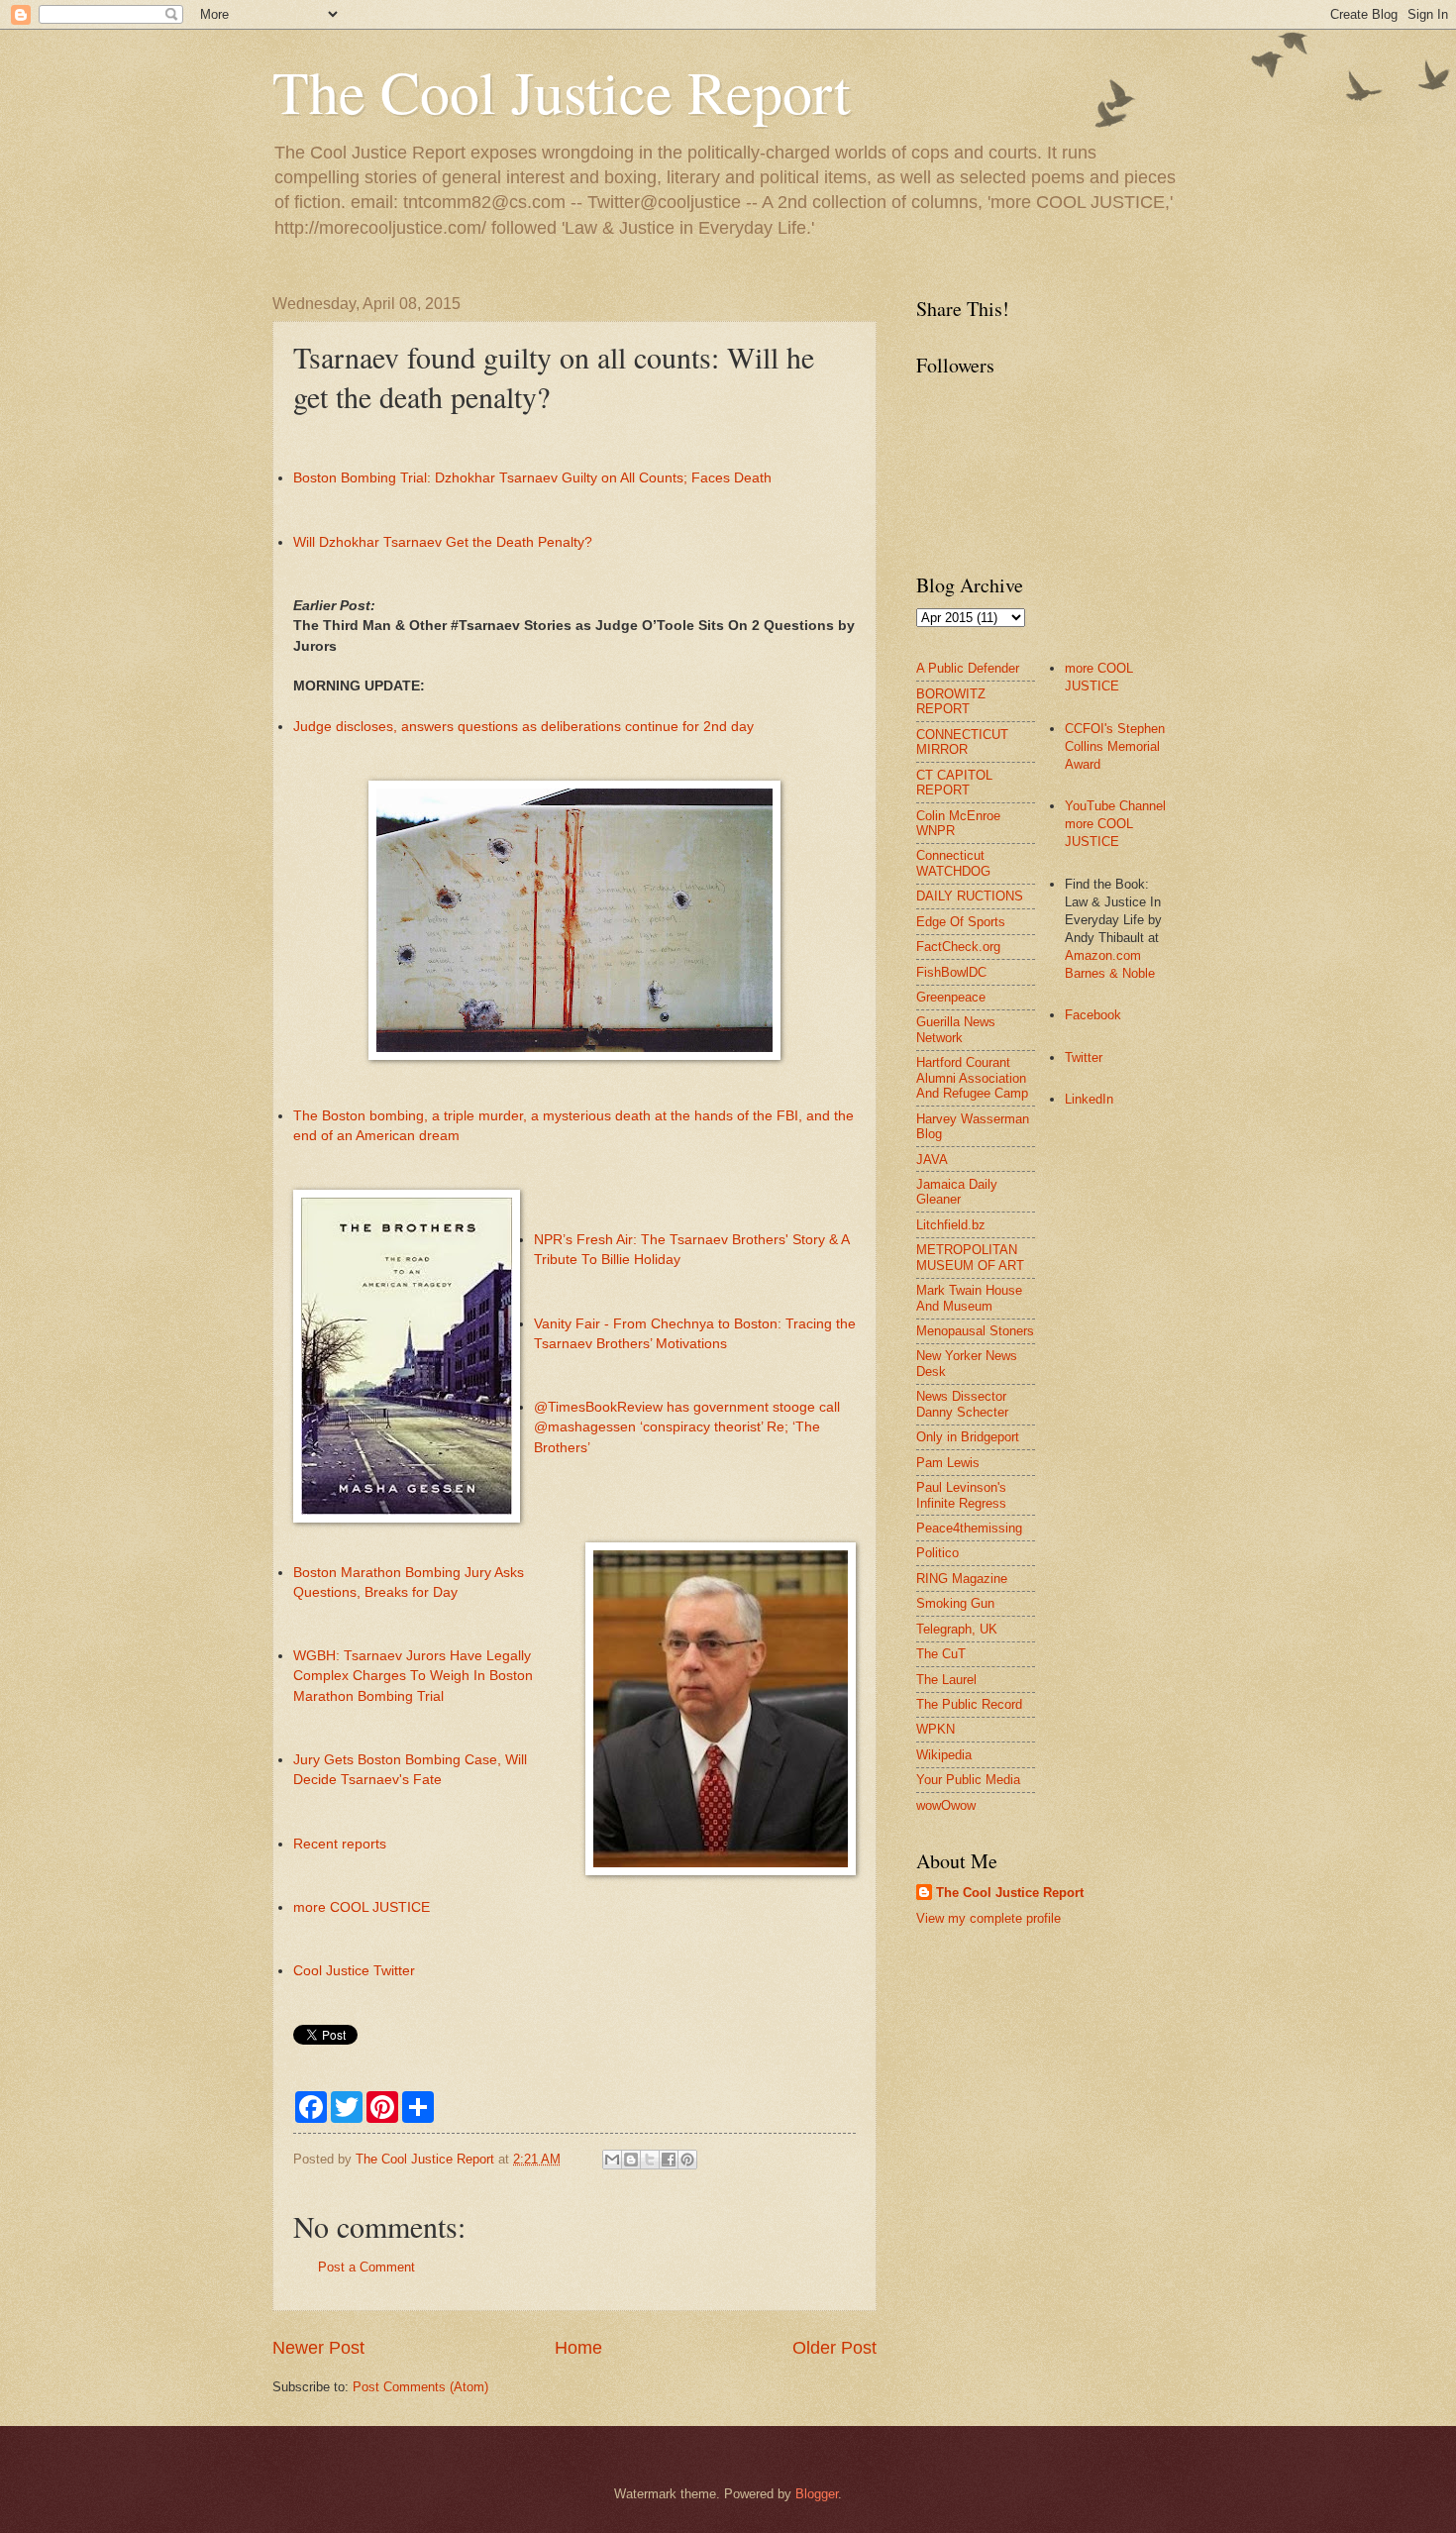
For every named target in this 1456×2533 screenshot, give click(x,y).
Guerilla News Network (956, 1029)
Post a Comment (366, 2267)
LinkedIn (1089, 1099)
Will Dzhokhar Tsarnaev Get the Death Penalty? (443, 542)
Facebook (1093, 1015)
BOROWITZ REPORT (951, 701)
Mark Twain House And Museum (969, 1298)
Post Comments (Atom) (420, 2387)
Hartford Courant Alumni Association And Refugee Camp (972, 1078)
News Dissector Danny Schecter (962, 1404)
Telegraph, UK (957, 1629)
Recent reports (340, 1844)
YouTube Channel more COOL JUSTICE (1115, 824)
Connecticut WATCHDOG (953, 863)
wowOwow (946, 1805)
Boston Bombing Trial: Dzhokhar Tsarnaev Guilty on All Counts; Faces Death (532, 478)
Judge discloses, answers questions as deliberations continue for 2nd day (523, 727)
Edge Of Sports (961, 922)
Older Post (834, 2348)
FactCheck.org (958, 947)
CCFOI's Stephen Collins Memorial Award (1115, 746)
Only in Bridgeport (968, 1437)
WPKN (936, 1729)
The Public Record (969, 1704)
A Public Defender (968, 668)
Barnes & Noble (1110, 973)
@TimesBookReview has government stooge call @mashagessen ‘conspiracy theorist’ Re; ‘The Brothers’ (687, 1427)
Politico (937, 1553)
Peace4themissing (969, 1528)
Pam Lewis (948, 1463)
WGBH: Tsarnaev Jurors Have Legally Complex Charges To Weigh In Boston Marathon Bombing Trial (413, 1676)
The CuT (941, 1654)
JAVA (932, 1160)
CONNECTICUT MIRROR (962, 742)
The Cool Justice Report (562, 91)
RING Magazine (962, 1579)
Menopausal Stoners (975, 1331)
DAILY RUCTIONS (970, 896)
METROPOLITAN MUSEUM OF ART (970, 1257)
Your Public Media (968, 1780)
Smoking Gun (955, 1603)
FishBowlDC (951, 972)
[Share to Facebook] (669, 2160)
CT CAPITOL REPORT (954, 783)
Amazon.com (1103, 955)
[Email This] (612, 2160)
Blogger (817, 2494)
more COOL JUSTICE (362, 1907)
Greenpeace (951, 997)
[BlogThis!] (631, 2160)
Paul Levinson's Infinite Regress (961, 1495)
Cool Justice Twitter (354, 1971)
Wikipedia (944, 1755)
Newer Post (318, 2348)
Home (578, 2348)
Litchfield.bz (951, 1225)
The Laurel (946, 1680)
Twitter (1084, 1057)
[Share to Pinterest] (687, 2160)
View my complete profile (988, 1918)
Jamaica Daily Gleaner (957, 1192)
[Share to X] (650, 2160)
